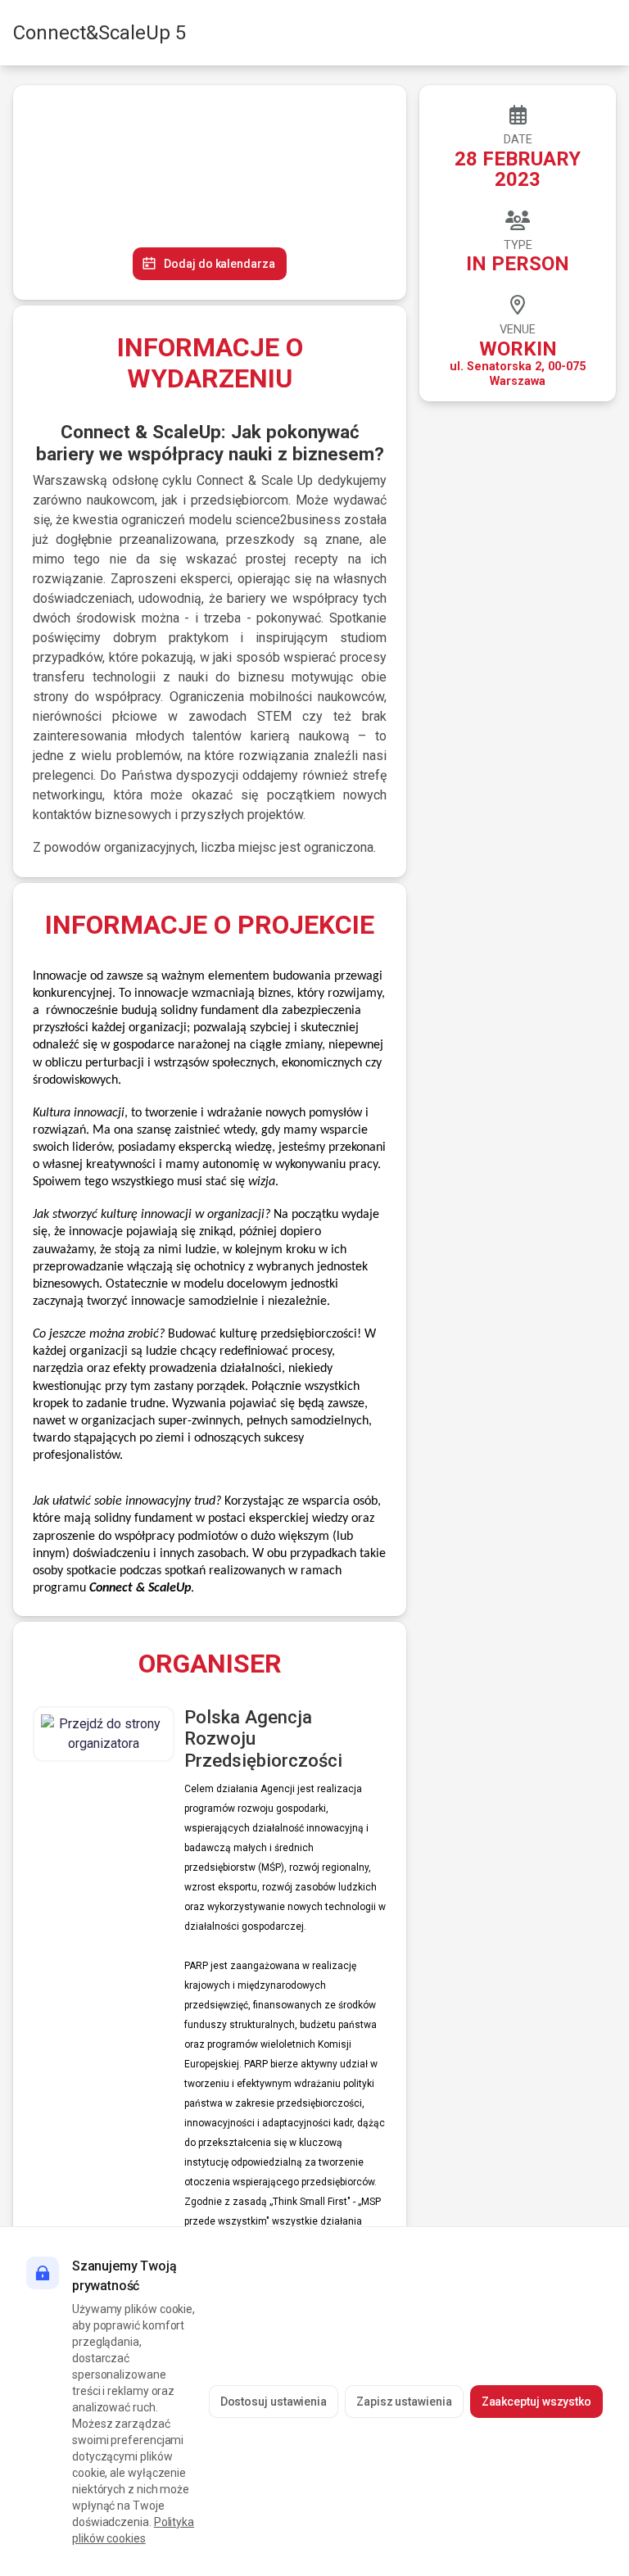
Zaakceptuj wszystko (536, 2402)
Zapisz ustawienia (404, 2402)
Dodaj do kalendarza (219, 264)
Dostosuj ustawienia (274, 2402)
